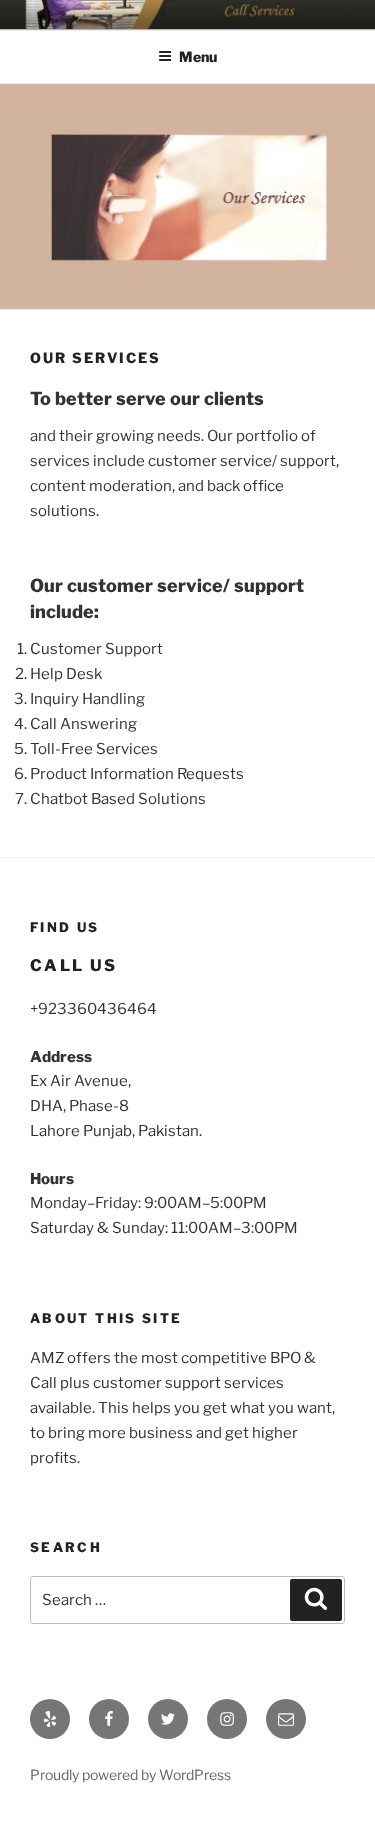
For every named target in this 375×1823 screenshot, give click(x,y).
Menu (198, 56)
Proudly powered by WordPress (130, 1774)
